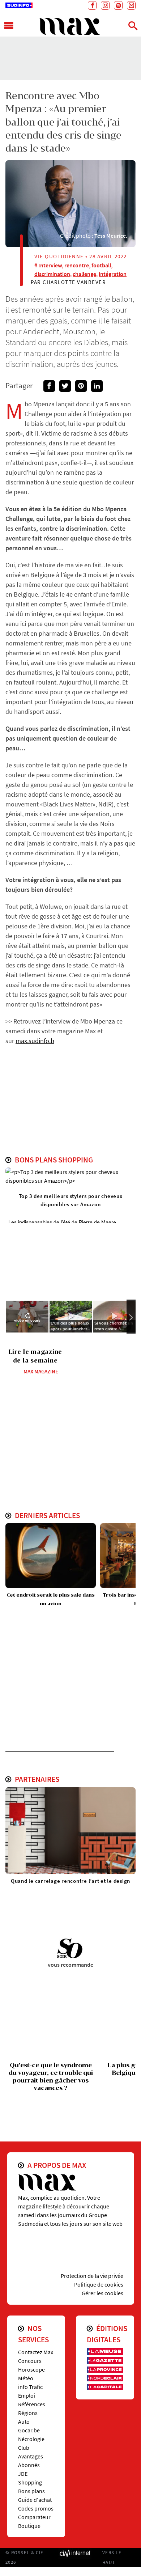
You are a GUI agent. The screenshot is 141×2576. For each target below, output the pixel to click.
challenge (84, 274)
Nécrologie (31, 2439)
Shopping (30, 2482)
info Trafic (30, 2387)
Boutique (29, 2526)
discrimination (52, 274)
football (101, 265)
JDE (23, 2474)
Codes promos (36, 2508)
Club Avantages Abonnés (31, 2456)
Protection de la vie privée (92, 2276)
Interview (50, 265)
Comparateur (34, 2517)
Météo (26, 2378)
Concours (30, 2361)
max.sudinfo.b (35, 1041)
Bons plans (31, 2491)
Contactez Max (36, 2352)
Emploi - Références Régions (32, 2404)
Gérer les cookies (102, 2293)
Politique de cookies (99, 2284)
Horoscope (31, 2369)
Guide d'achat (35, 2500)
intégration (113, 274)
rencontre (77, 265)
